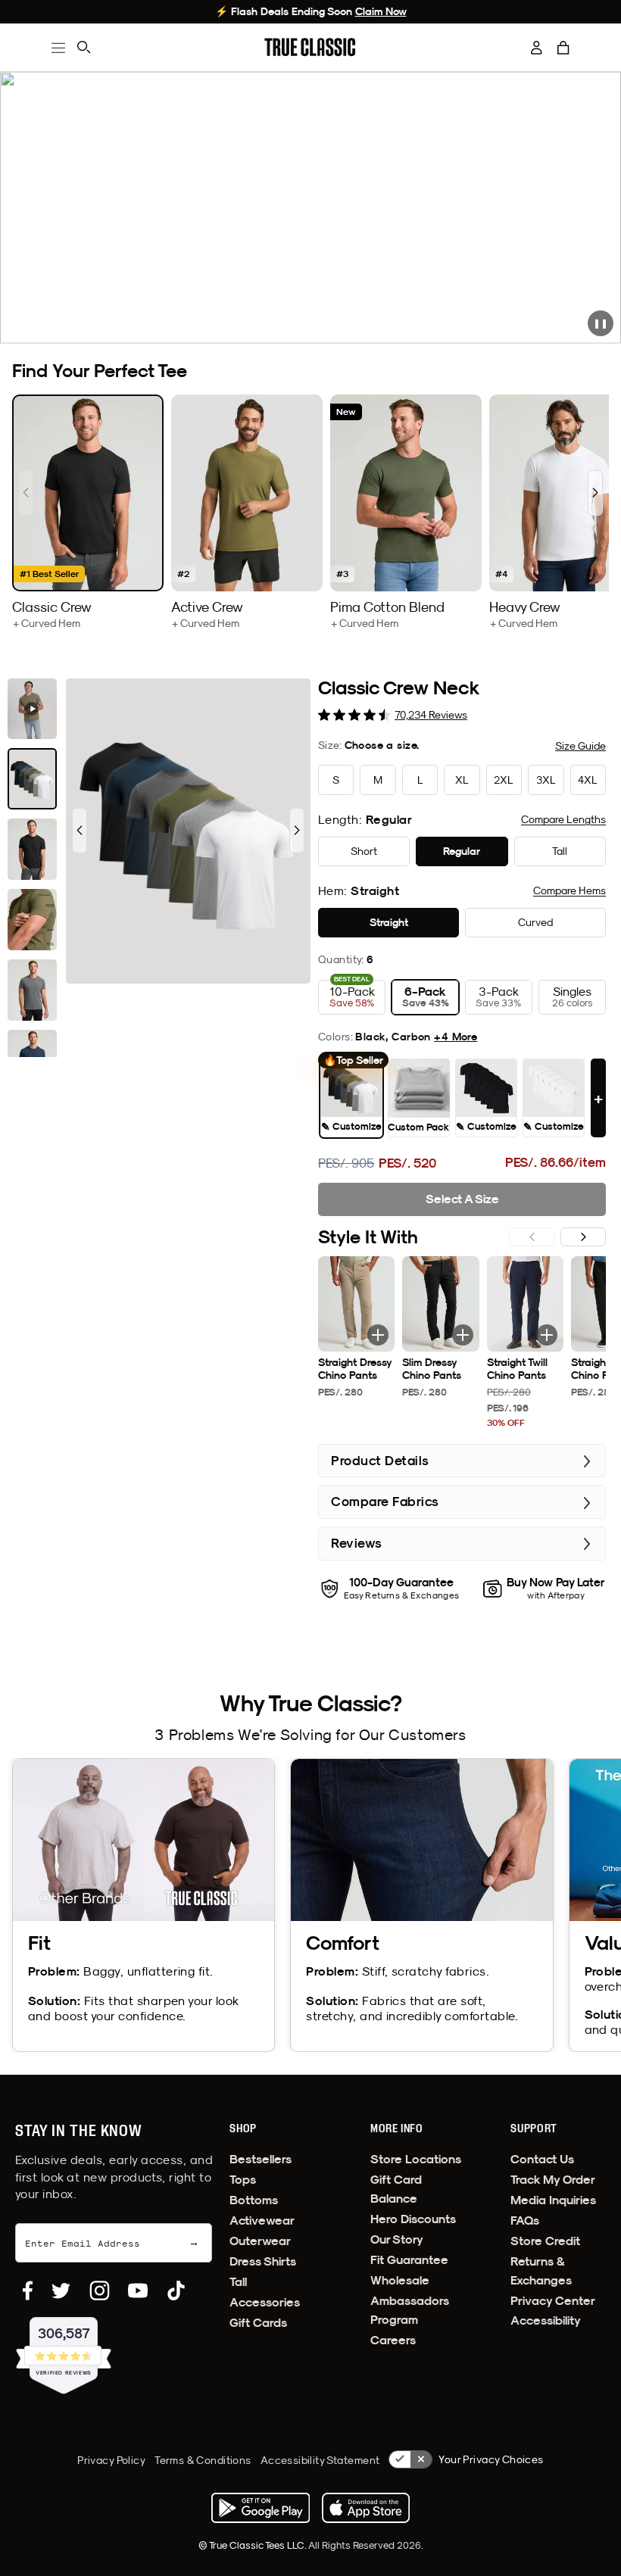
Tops (243, 2180)
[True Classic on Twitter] (61, 2291)
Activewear (262, 2220)
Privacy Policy (111, 2460)
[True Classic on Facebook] (28, 2291)
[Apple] (366, 2508)
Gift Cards (258, 2323)
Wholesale (400, 2280)
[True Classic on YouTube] (138, 2291)
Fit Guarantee (409, 2260)
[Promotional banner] (310, 208)
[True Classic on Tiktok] (176, 2291)
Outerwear (260, 2241)
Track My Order (553, 2180)
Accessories (265, 2302)
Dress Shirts (263, 2261)
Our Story (397, 2239)
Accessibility (546, 2320)
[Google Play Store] (261, 2508)
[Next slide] (595, 493)
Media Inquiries (553, 2200)
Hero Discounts (413, 2219)
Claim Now (381, 11)
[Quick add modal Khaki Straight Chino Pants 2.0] (378, 1335)
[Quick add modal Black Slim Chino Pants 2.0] (463, 1335)
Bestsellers (261, 2159)
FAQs (525, 2220)
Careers (393, 2340)
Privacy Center (553, 2301)
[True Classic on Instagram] (100, 2291)
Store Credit (545, 2241)
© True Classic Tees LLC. (253, 2545)
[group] (88, 512)
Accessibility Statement (320, 2460)
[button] (563, 48)
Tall (238, 2282)
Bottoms (254, 2200)
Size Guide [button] (580, 746)
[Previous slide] (26, 493)
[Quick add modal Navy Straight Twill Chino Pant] (547, 1335)
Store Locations (416, 2159)
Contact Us (542, 2159)
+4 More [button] (456, 1037)
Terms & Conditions (203, 2460)
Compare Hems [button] (570, 890)
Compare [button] (563, 819)
